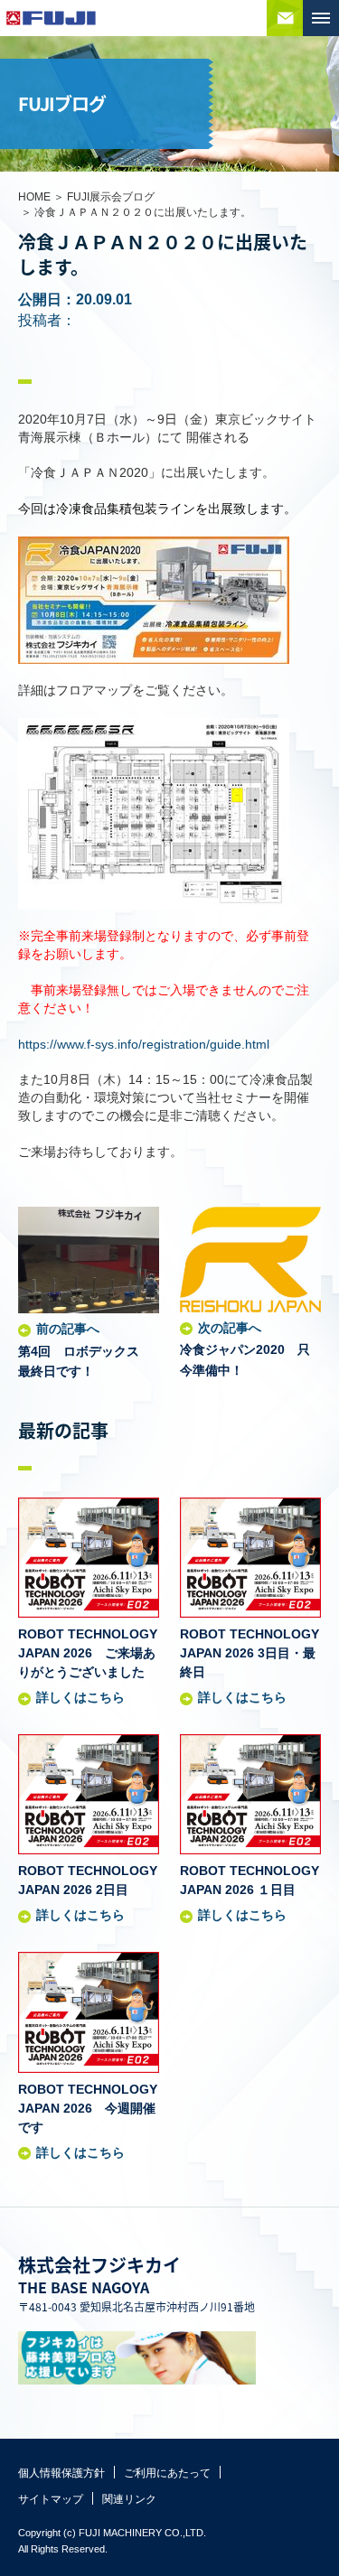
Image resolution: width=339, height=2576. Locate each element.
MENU (321, 18)
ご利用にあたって (167, 2473)
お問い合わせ (285, 18)
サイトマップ (51, 2499)
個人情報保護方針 (61, 2473)
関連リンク (129, 2499)
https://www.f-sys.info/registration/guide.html (144, 1044)
